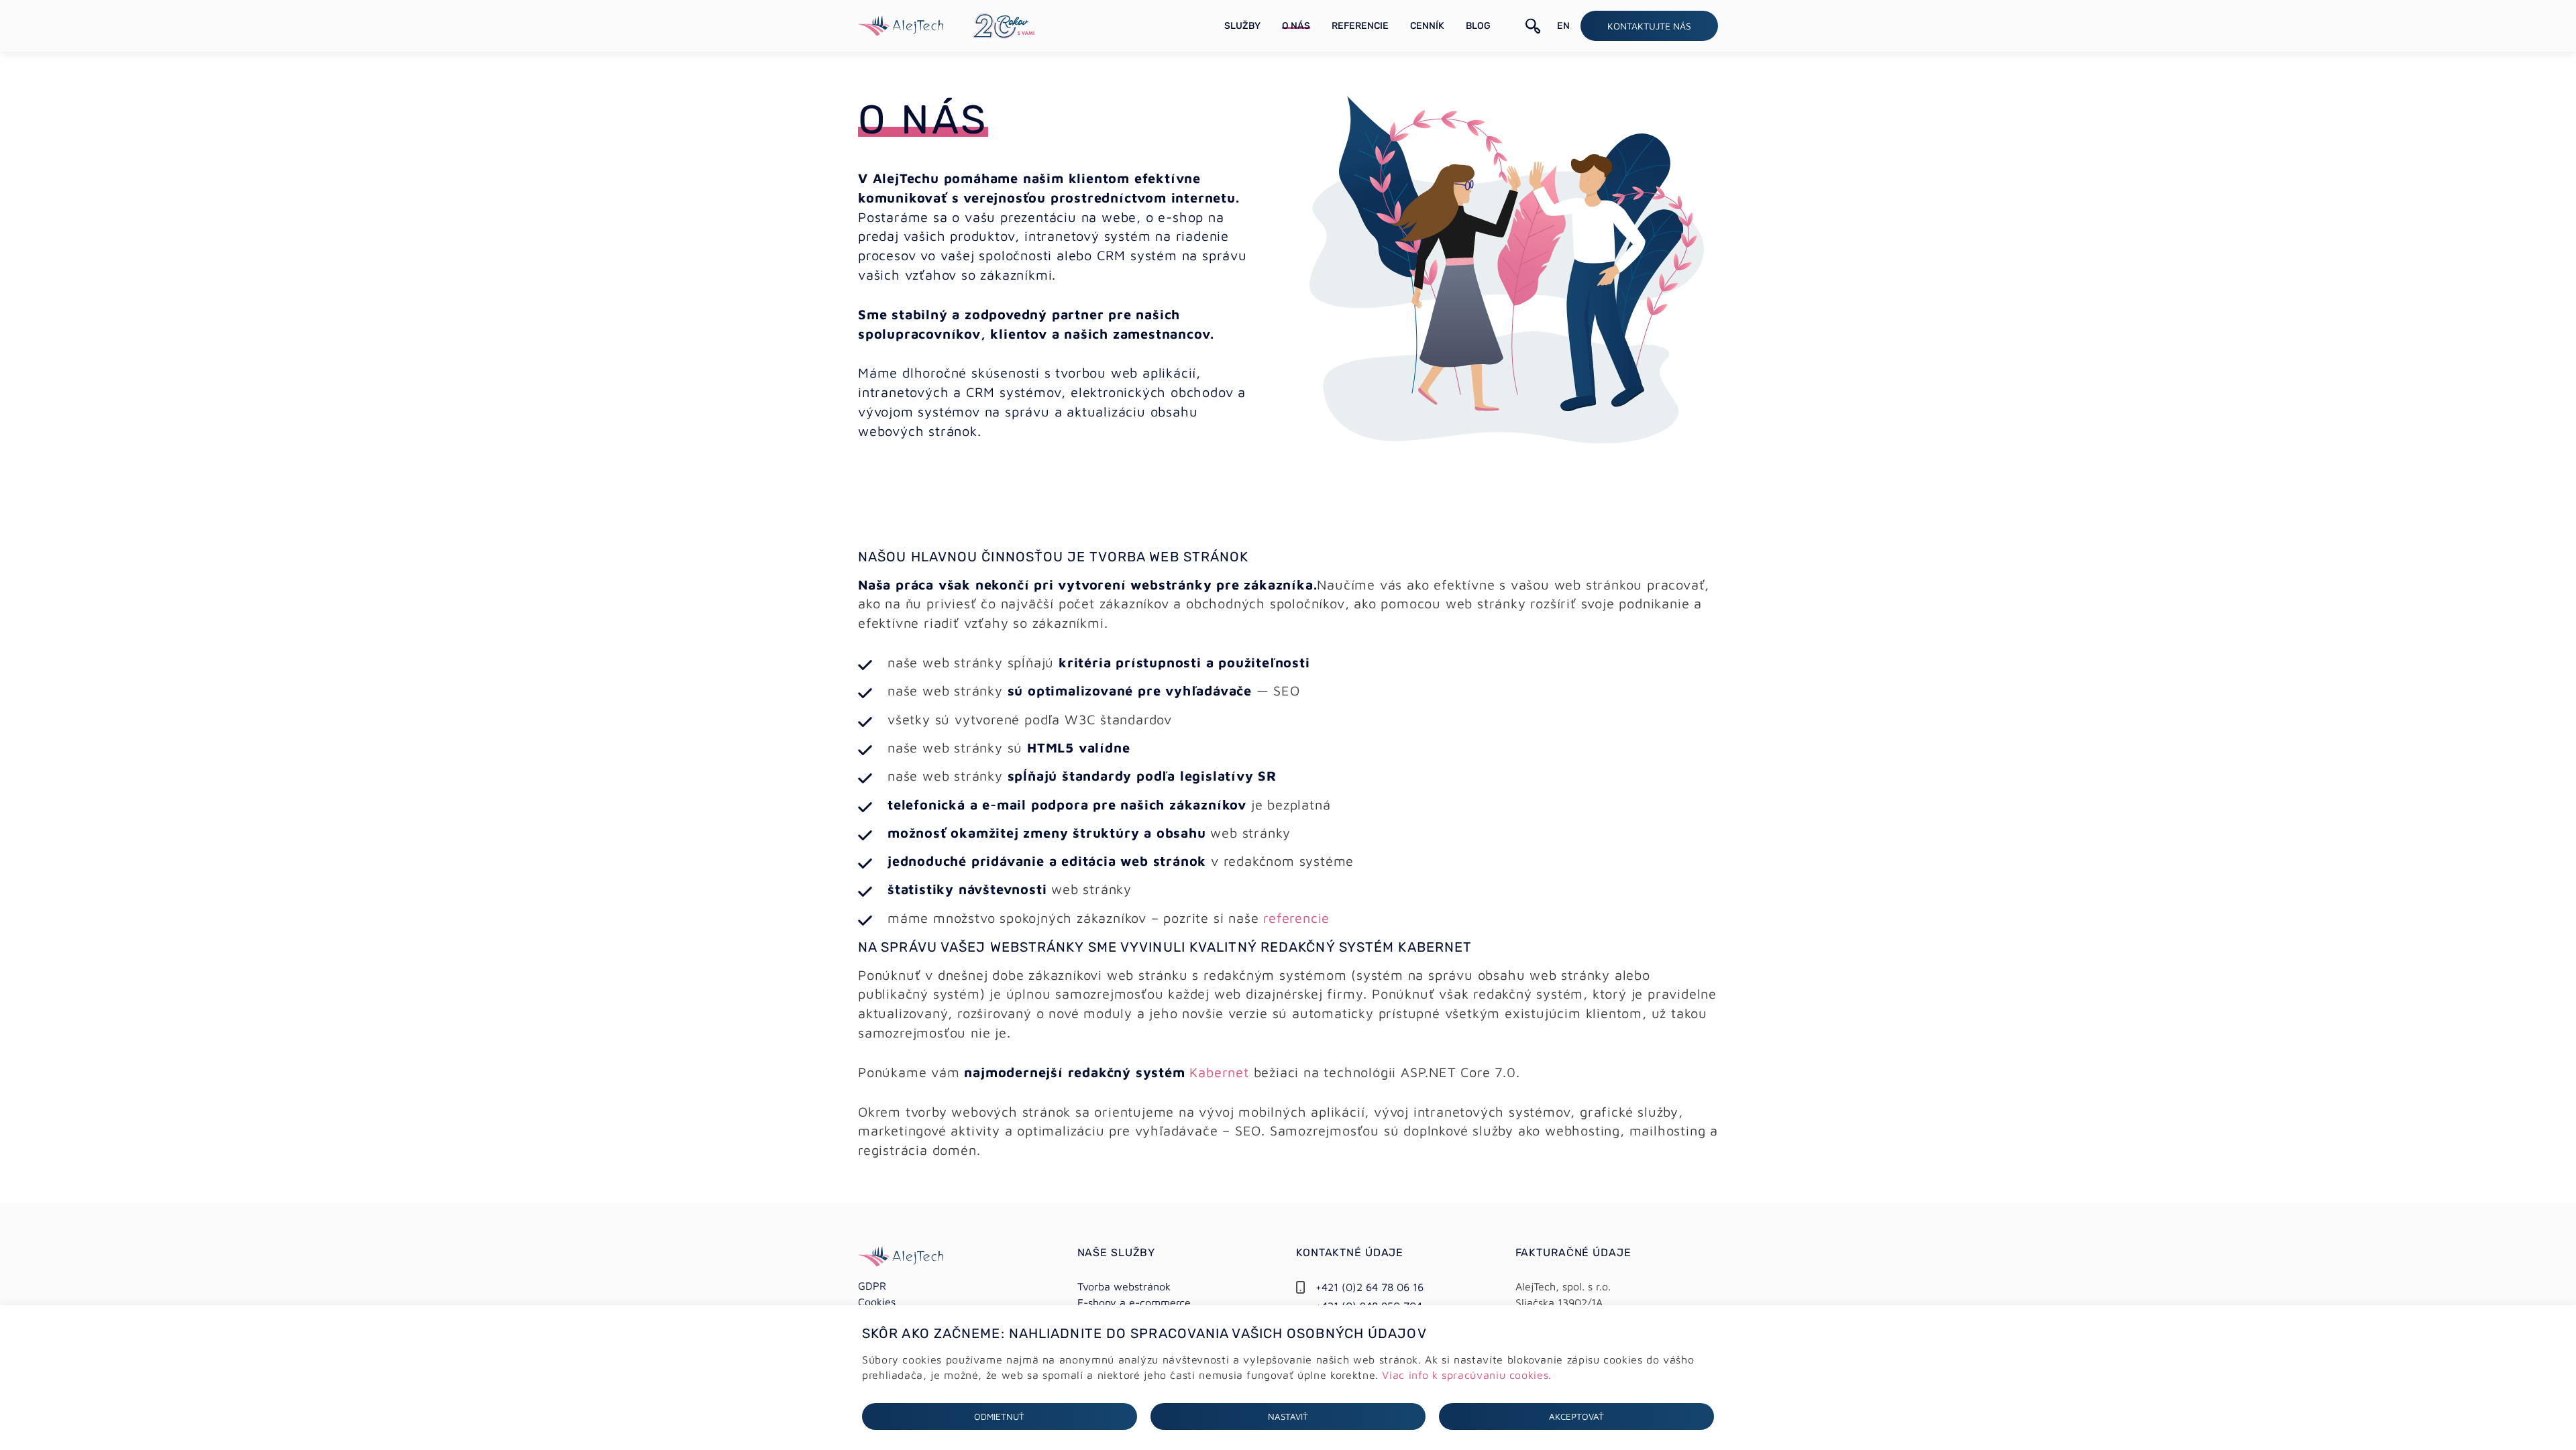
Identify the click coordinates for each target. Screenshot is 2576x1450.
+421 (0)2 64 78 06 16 (1370, 1287)
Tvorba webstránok (1124, 1286)
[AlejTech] (901, 24)
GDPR (872, 1286)
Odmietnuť (999, 1416)
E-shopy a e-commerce (1134, 1302)
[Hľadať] (1533, 26)
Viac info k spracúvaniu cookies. (1466, 1375)
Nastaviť (1288, 1416)
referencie (1296, 918)
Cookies (877, 1302)
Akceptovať (1576, 1416)
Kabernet (1219, 1072)
